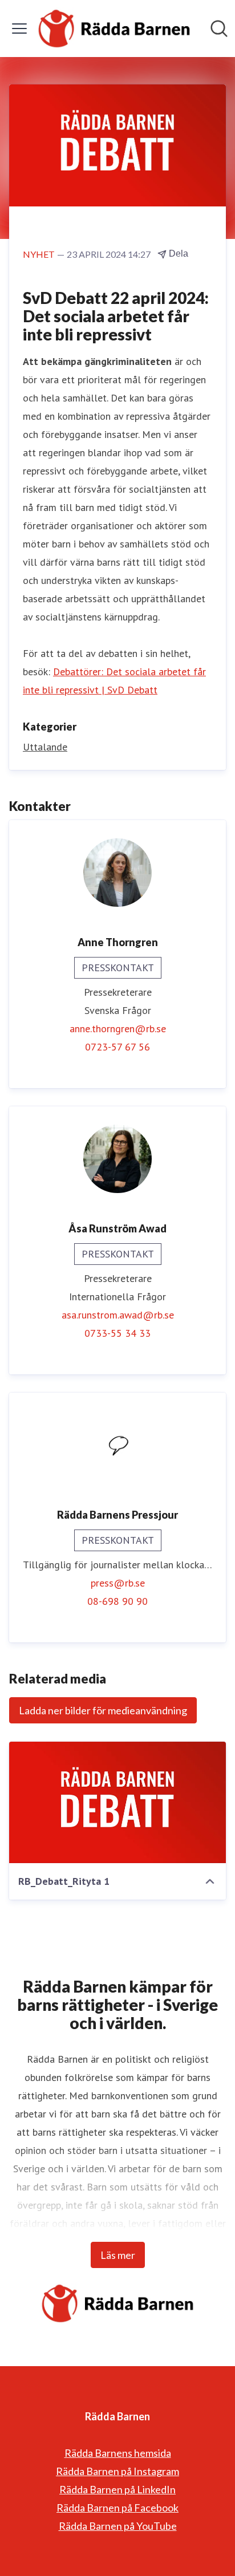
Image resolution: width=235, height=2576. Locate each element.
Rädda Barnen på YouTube (118, 2526)
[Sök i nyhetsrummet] (219, 29)
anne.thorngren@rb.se (118, 1029)
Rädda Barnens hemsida (118, 2453)
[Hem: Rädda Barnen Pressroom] (114, 29)
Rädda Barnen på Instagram (117, 2471)
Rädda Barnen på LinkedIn (117, 2489)
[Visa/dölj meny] (19, 29)
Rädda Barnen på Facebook (117, 2508)
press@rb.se (118, 1583)
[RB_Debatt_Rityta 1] (117, 1803)
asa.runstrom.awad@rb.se (118, 1315)
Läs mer (118, 2255)
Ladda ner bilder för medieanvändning (103, 1710)
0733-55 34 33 (117, 1333)
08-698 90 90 (117, 1601)
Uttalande (45, 747)
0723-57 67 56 (117, 1047)
